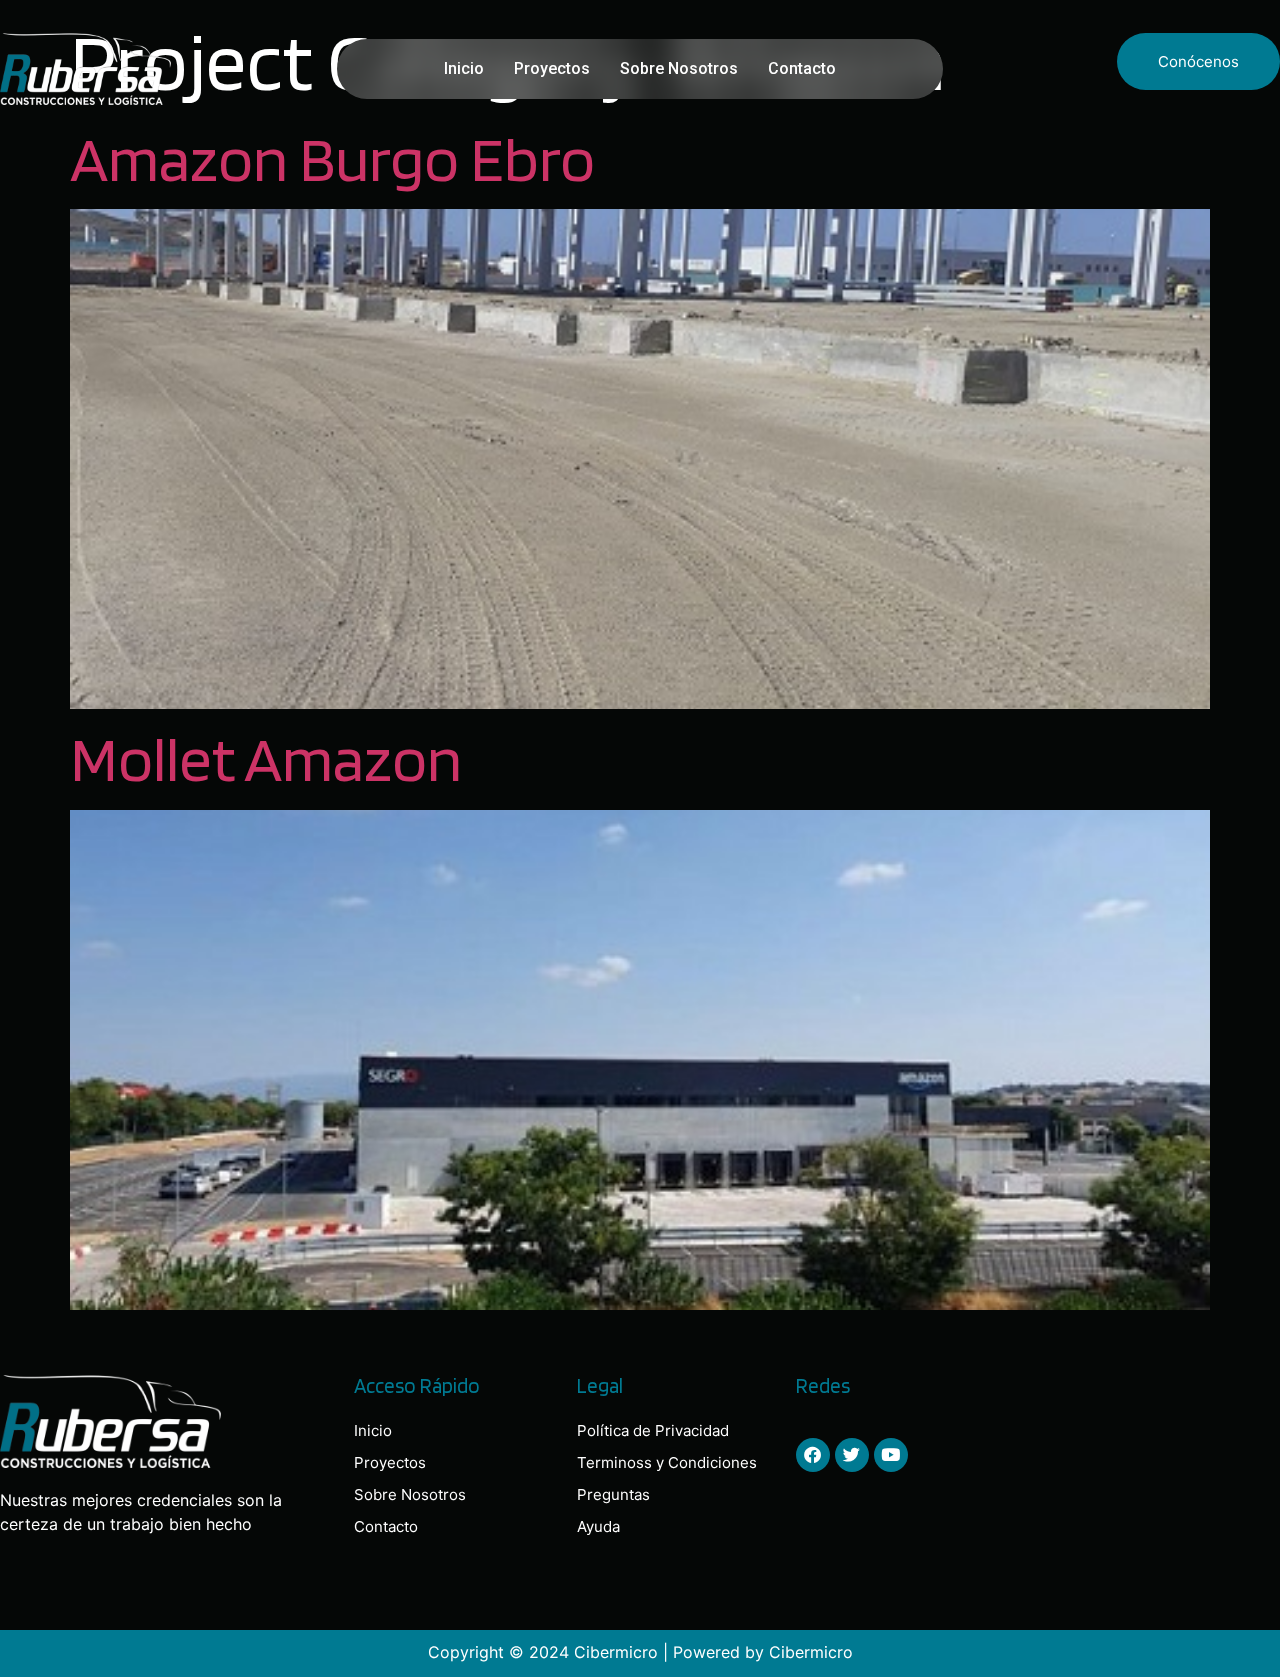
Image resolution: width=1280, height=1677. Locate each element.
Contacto (802, 68)
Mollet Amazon (266, 758)
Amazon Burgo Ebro (332, 158)
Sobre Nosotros (679, 68)
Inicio (464, 68)
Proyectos (552, 68)
